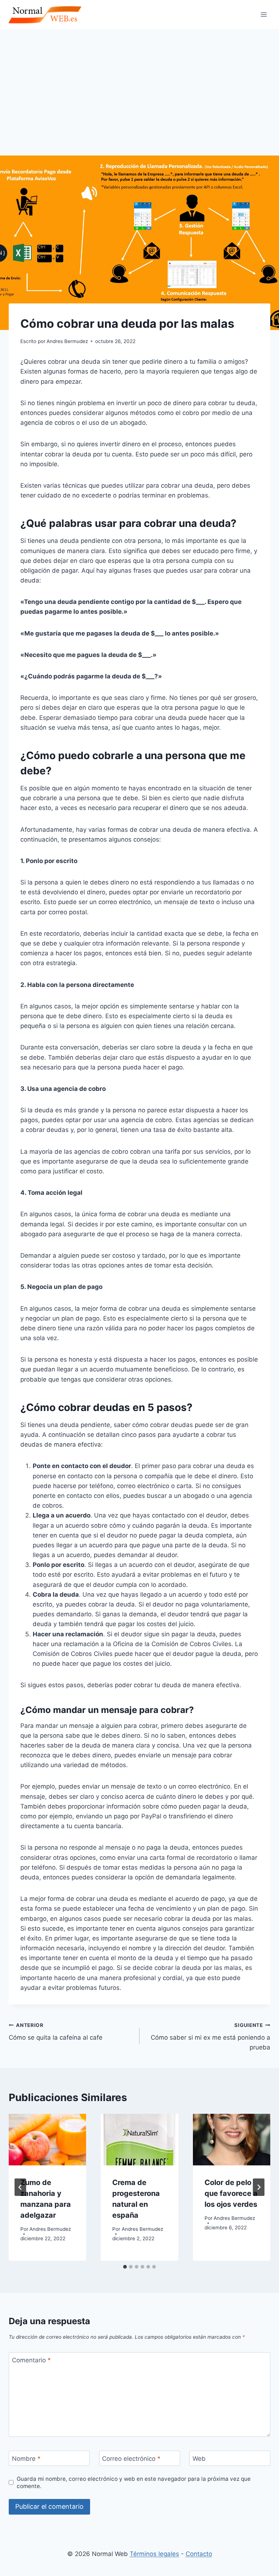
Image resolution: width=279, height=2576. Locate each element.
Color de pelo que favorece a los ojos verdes (231, 2193)
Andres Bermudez (50, 2229)
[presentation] (47, 2140)
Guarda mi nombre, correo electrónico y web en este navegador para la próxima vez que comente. (134, 2482)
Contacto (199, 2554)
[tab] (125, 2267)
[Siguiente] (259, 2187)
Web (199, 2459)
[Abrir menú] (264, 14)
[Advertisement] (139, 84)
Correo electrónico (131, 2459)
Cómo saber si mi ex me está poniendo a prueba (211, 2037)
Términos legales (154, 2554)
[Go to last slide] (20, 2187)
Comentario (31, 2360)
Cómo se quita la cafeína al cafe (56, 2032)
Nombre (26, 2459)
